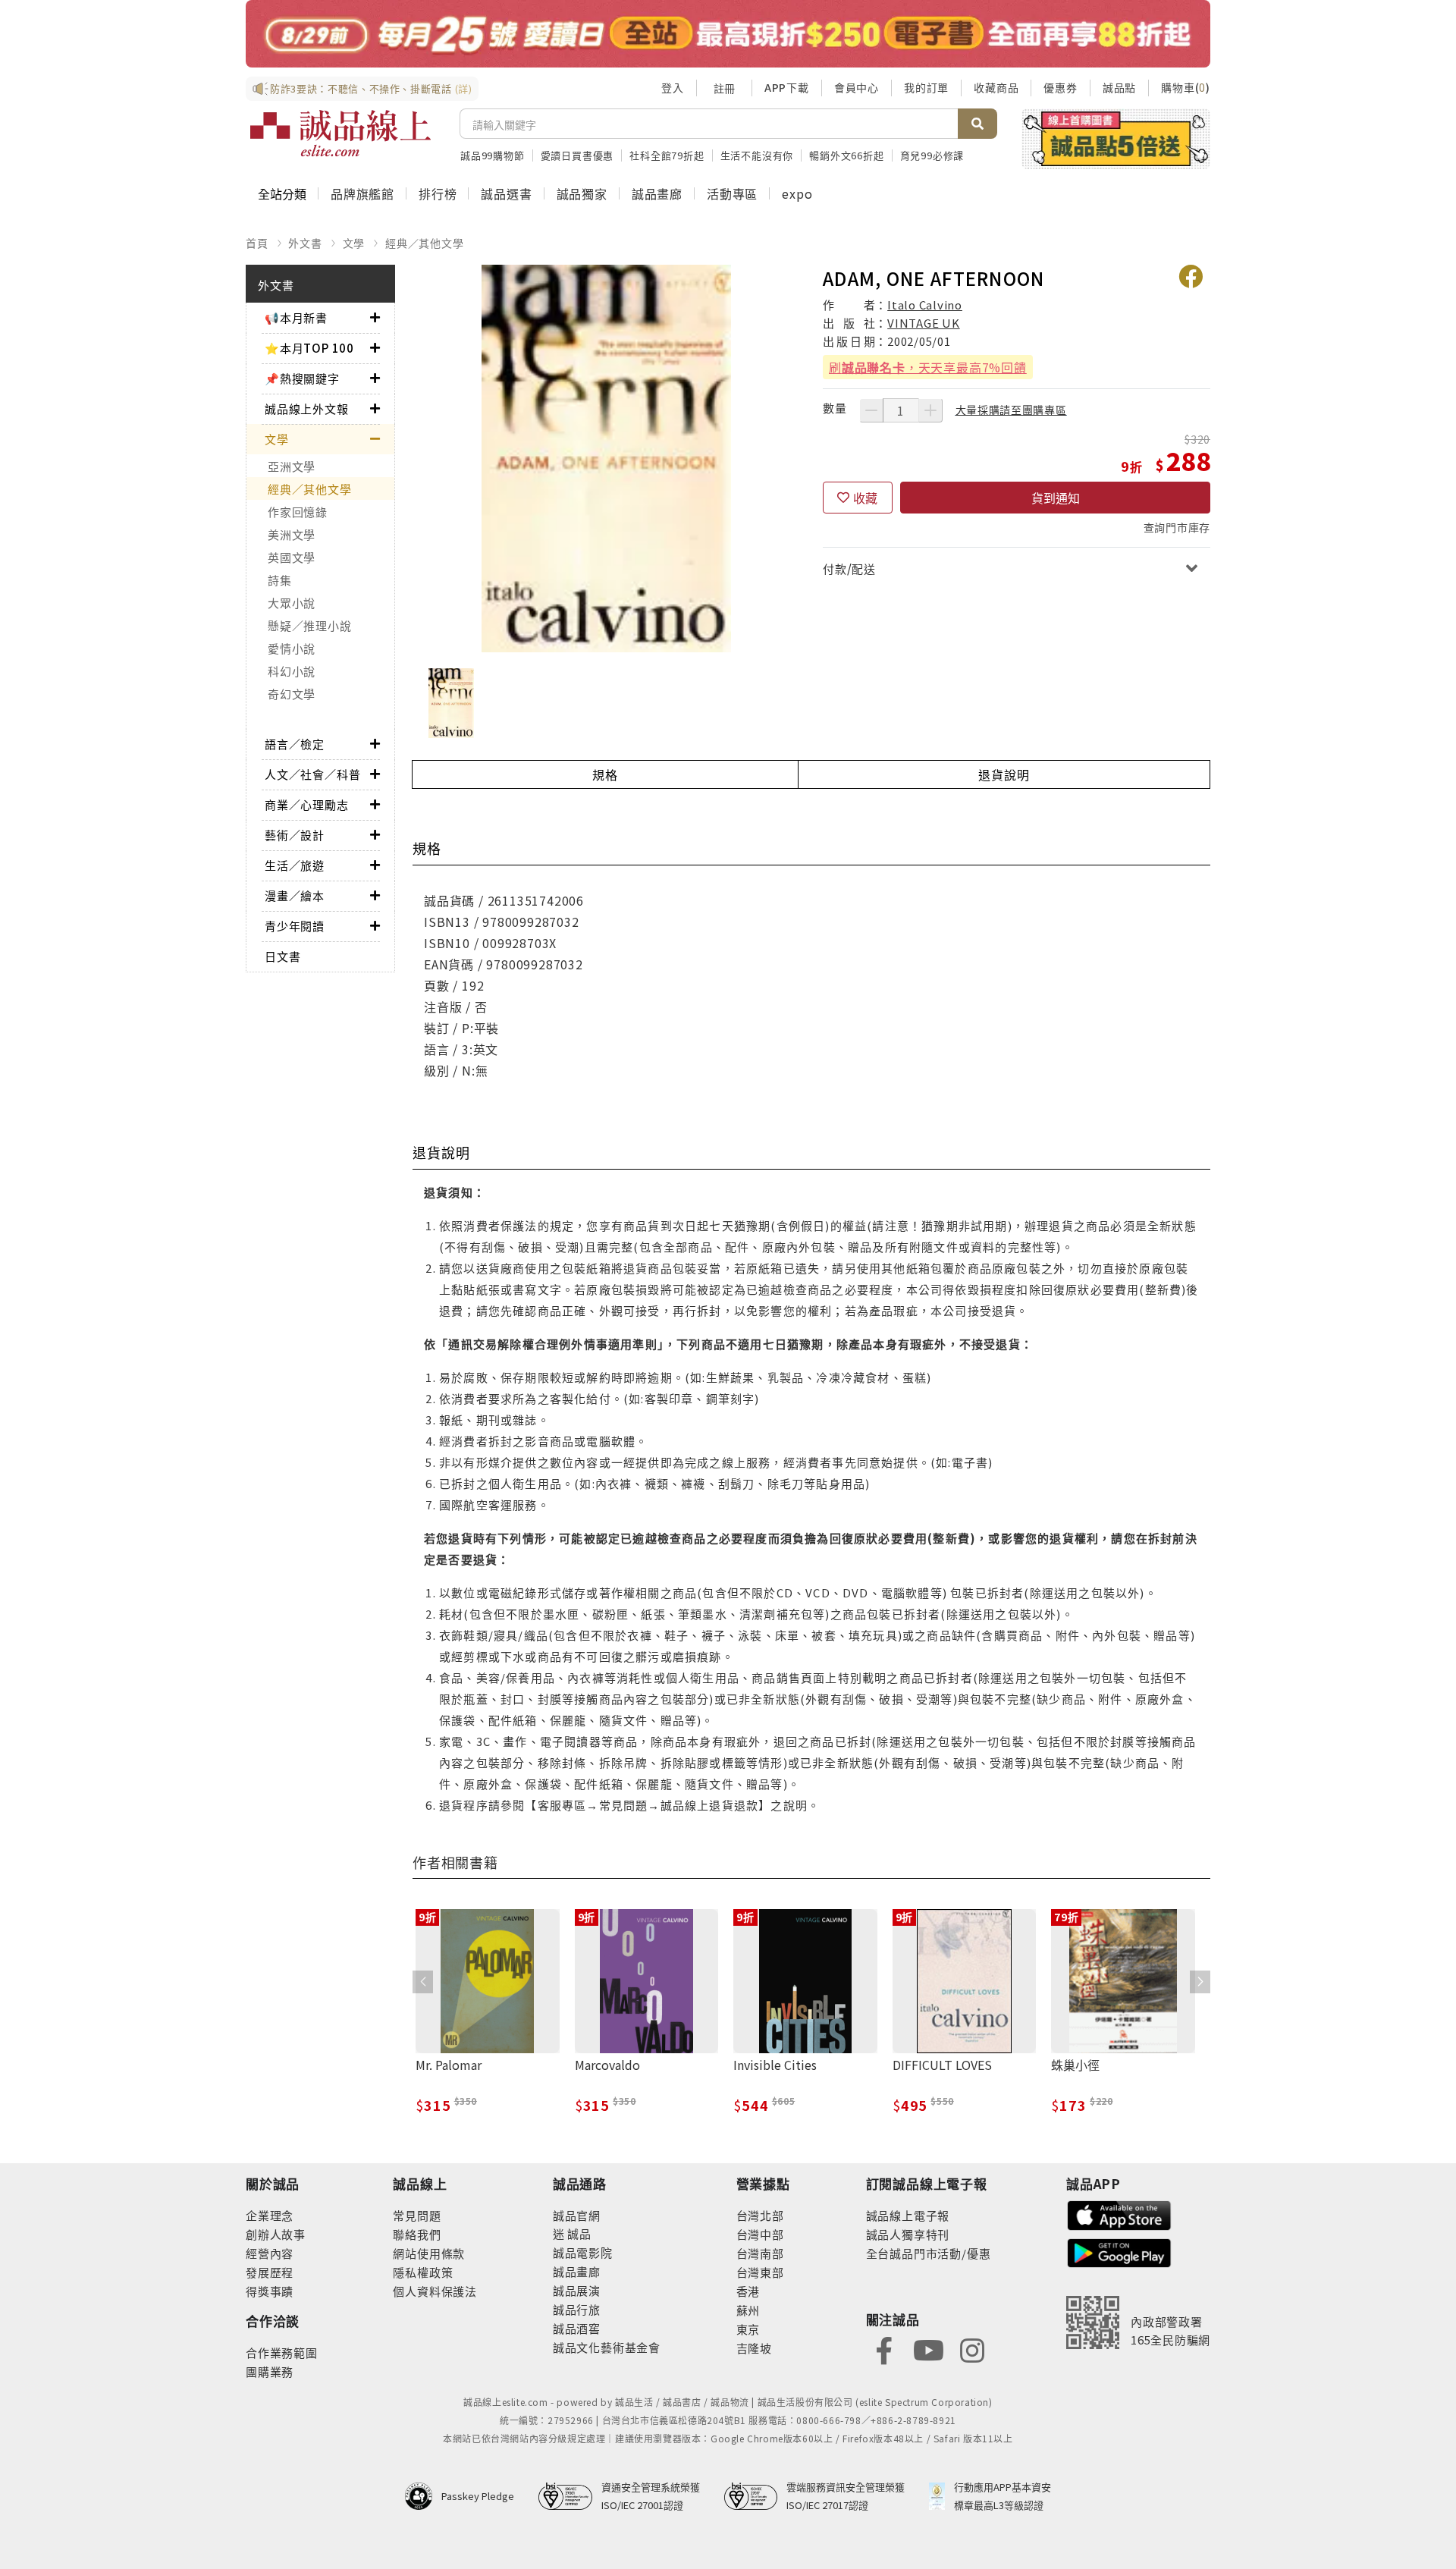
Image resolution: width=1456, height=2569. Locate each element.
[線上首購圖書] (1116, 139)
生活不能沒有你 (757, 155)
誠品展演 (577, 2290)
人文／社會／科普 (312, 774)
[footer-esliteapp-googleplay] (1119, 2252)
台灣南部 (760, 2253)
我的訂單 (926, 87)
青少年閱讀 (295, 926)
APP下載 (787, 87)
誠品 (578, 2233)
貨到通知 (1056, 498)
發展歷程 (270, 2272)
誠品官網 (577, 2215)
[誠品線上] (340, 133)
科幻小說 (292, 671)
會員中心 (857, 87)
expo (797, 193)
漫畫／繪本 (295, 895)
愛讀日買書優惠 (577, 155)
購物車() (1186, 87)
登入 (673, 87)
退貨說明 (1004, 774)
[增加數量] (930, 410)
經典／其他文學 (425, 243)
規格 (605, 774)
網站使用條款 (429, 2253)
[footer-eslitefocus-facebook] (884, 2349)
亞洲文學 (292, 466)
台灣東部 (760, 2272)
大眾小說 (292, 603)
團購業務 (270, 2371)
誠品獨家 (582, 193)
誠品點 (1119, 87)
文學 (354, 243)
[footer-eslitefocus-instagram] (972, 2349)
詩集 (280, 580)
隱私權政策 (423, 2272)
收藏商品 (996, 87)
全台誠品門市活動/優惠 (929, 2253)
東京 (748, 2329)
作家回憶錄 (298, 512)
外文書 (305, 243)
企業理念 (270, 2215)
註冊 (724, 88)
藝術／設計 (295, 835)
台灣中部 (760, 2234)
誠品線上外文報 (307, 408)
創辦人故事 (276, 2234)
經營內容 (270, 2253)
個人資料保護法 (435, 2291)
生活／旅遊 (295, 865)
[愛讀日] (728, 34)
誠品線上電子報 (908, 2215)
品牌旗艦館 (362, 193)
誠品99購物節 (493, 155)
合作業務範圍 (282, 2352)
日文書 (282, 956)
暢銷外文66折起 (846, 155)
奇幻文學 (292, 694)
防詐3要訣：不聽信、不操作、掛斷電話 (371, 88)
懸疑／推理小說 (309, 625)
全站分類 (282, 193)
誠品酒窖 (577, 2328)
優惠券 (1060, 87)
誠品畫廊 (657, 193)
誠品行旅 (577, 2309)
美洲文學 (292, 534)
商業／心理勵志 (307, 804)
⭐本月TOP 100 (309, 348)
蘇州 (748, 2310)
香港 (748, 2291)
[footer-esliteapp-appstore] (1119, 2214)
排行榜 (438, 193)
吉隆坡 (754, 2348)
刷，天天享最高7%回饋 (928, 367)
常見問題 (417, 2215)
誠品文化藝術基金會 (607, 2347)
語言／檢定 (295, 744)
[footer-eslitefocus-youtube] (928, 2349)
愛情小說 (292, 648)
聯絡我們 (417, 2234)
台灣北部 (760, 2215)
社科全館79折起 (667, 155)
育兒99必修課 (932, 155)
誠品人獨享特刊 (908, 2234)
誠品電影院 (583, 2252)
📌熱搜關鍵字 (302, 378)
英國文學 (292, 557)
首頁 (257, 243)
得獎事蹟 (270, 2291)
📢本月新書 (296, 317)
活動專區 (732, 193)
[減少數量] (871, 410)
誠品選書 (506, 193)
